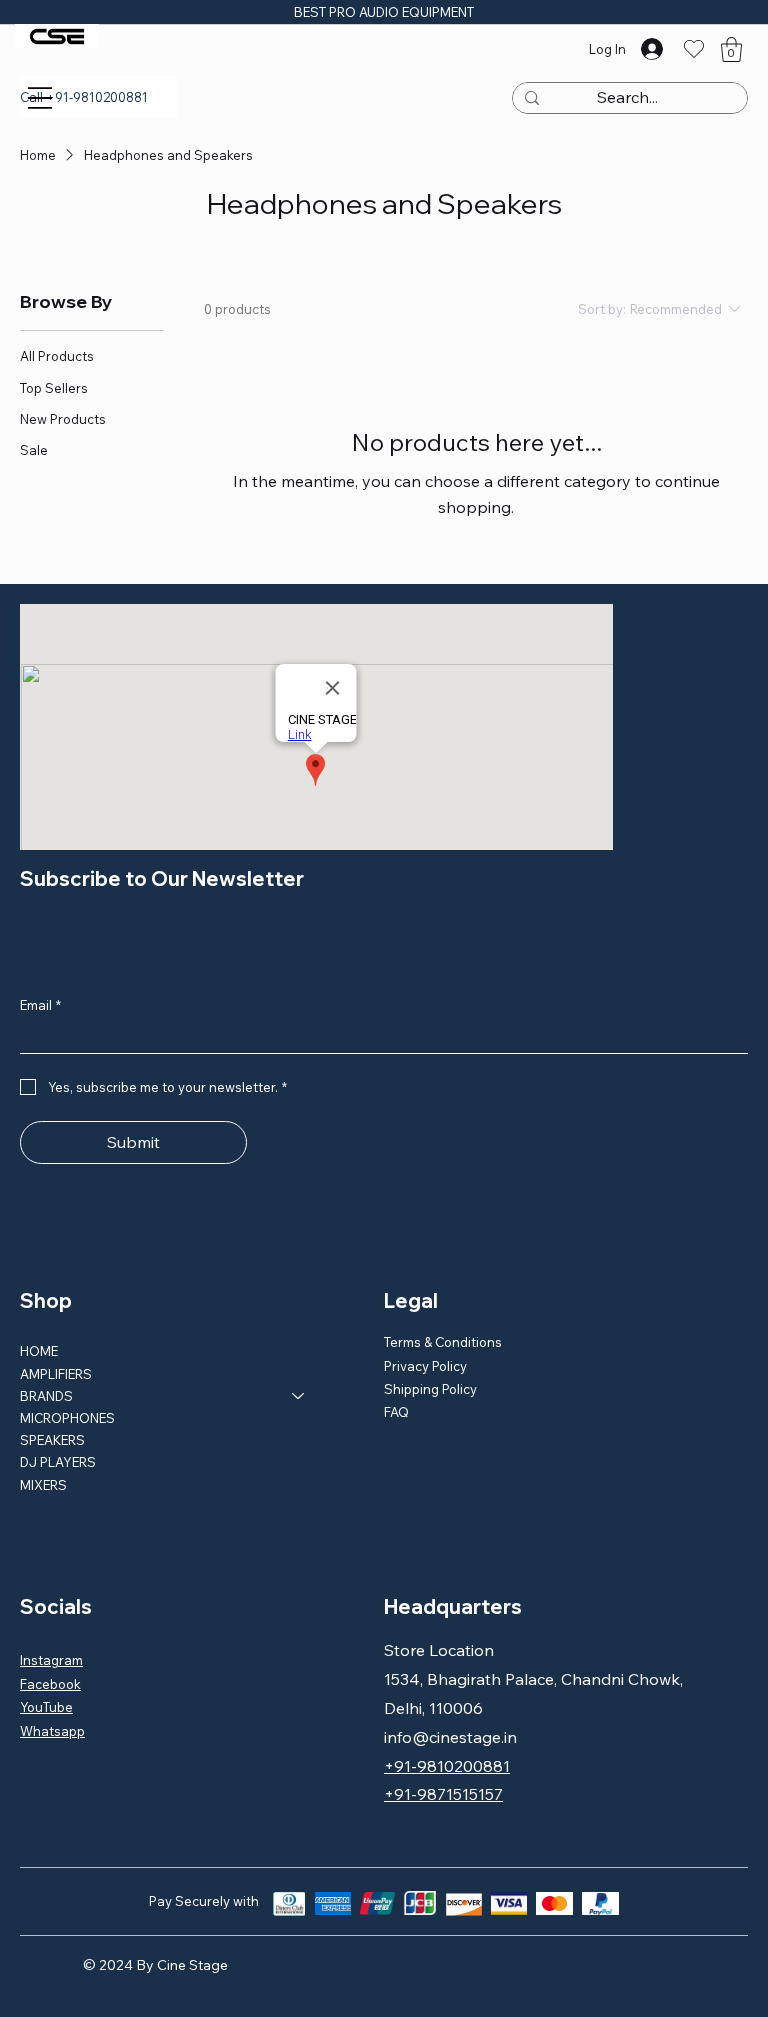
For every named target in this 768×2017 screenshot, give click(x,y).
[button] (731, 49)
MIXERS (43, 1485)
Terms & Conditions (443, 1342)
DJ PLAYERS (58, 1462)
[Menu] (40, 98)
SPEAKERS (52, 1440)
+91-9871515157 (443, 1794)
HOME (39, 1351)
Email (40, 1005)
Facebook (50, 1684)
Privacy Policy (425, 1366)
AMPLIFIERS (56, 1374)
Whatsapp (52, 1731)
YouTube (46, 1707)
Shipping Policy (430, 1389)
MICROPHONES (67, 1418)
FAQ (396, 1412)
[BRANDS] (299, 1396)
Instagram (51, 1660)
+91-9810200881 (447, 1766)
